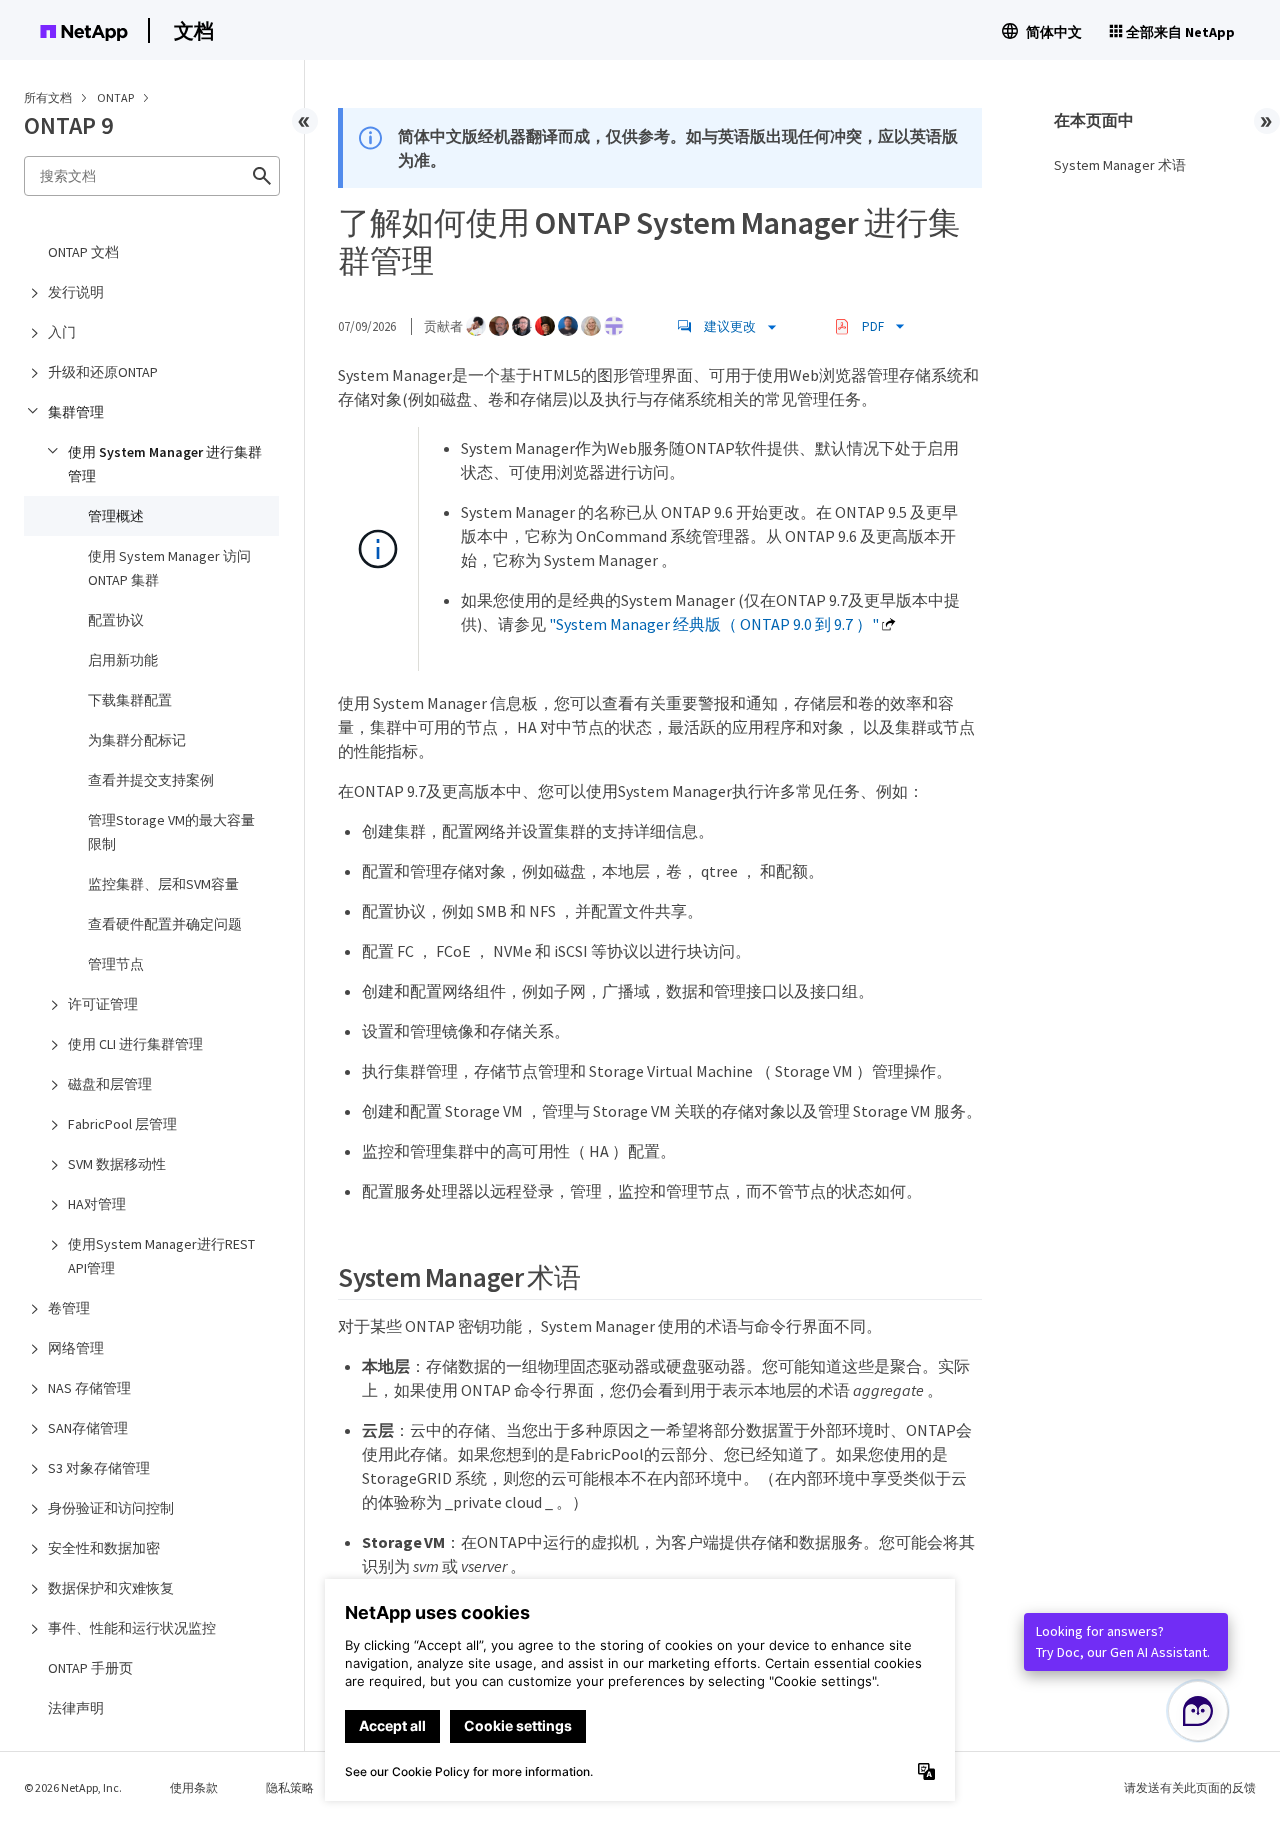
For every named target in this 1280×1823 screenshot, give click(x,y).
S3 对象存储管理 (99, 1468)
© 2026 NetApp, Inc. (73, 1787)
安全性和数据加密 (104, 1548)
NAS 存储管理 (89, 1388)
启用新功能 (123, 660)
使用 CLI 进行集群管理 (135, 1044)
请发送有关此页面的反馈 (1190, 1787)
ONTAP (116, 97)
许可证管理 (103, 1004)
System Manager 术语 (1120, 165)
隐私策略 (290, 1787)
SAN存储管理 (88, 1428)
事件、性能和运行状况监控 (132, 1628)
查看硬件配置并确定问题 (165, 924)
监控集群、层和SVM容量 (163, 884)
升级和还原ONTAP (103, 372)
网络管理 (76, 1348)
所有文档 (48, 97)
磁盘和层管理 (110, 1084)
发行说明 (76, 292)
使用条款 (194, 1787)
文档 (194, 30)
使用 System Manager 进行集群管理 (165, 464)
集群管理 (76, 412)
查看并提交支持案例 (151, 780)
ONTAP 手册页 (90, 1668)
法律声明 (76, 1708)
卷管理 (69, 1308)
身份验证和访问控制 (111, 1508)
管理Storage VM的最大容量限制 (171, 832)
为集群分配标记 (137, 740)
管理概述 (116, 516)
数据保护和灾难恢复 (111, 1588)
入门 (62, 332)
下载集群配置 (130, 700)
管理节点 (116, 964)
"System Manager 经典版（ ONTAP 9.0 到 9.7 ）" (714, 624)
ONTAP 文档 (83, 252)
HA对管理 (97, 1204)
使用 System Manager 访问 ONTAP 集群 (169, 568)
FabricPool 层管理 (122, 1124)
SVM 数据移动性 (117, 1164)
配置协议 (116, 620)
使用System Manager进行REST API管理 (161, 1256)
